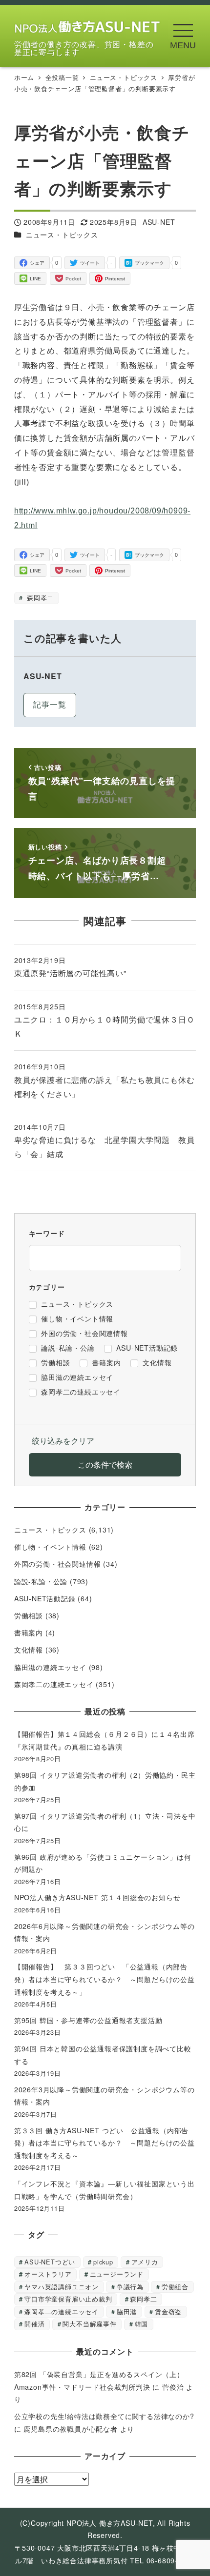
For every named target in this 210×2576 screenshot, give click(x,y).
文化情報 (29, 1650)
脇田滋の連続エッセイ (50, 1667)
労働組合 (175, 2287)
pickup (103, 2262)
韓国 (142, 2324)
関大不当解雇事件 (89, 2324)
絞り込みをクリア (63, 1441)
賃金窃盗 (168, 2311)
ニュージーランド (117, 2274)
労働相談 (29, 1615)
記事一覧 (50, 704)
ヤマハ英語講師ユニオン (62, 2287)
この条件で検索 (105, 1465)
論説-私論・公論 (41, 1581)
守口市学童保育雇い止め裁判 (68, 2299)
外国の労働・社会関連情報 (58, 1564)
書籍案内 (29, 1632)
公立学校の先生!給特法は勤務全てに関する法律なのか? (104, 2416)
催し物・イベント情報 (50, 1547)
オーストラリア (48, 2274)
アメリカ (145, 2262)
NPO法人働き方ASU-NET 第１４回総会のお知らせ (101, 1897)
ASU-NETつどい (50, 2262)
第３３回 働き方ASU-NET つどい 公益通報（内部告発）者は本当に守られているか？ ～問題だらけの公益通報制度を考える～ (105, 2143)
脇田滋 (127, 2311)
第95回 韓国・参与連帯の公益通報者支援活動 (88, 2020)
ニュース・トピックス (62, 235)
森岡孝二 (39, 598)
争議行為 (130, 2287)
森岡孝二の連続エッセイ (54, 1684)
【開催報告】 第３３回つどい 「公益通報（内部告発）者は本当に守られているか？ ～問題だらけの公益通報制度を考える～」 (105, 1979)
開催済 (34, 2324)
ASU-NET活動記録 (45, 1598)
